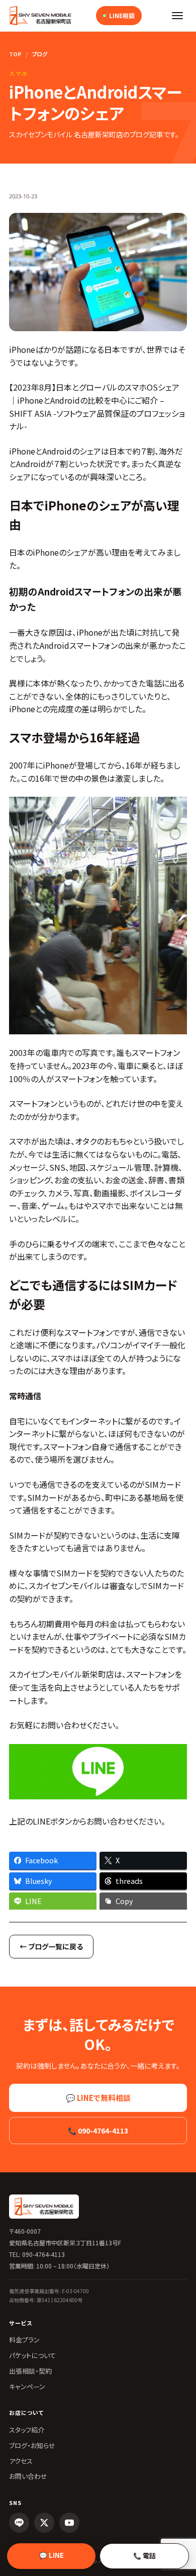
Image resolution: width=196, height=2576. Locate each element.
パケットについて (32, 2355)
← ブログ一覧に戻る (51, 1946)
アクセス (21, 2461)
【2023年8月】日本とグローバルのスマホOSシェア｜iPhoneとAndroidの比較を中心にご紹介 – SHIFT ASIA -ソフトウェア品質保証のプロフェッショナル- (97, 406)
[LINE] (19, 2523)
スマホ (19, 73)
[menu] (177, 16)
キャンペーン (27, 2386)
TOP (15, 54)
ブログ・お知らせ (32, 2445)
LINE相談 (122, 15)
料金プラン (24, 2340)
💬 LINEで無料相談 (98, 2098)
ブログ (39, 54)
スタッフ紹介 (27, 2430)
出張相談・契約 (30, 2371)
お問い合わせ (28, 2476)
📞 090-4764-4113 (98, 2131)
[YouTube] (69, 2523)
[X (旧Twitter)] (44, 2523)
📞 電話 (144, 2556)
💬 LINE (52, 2555)
